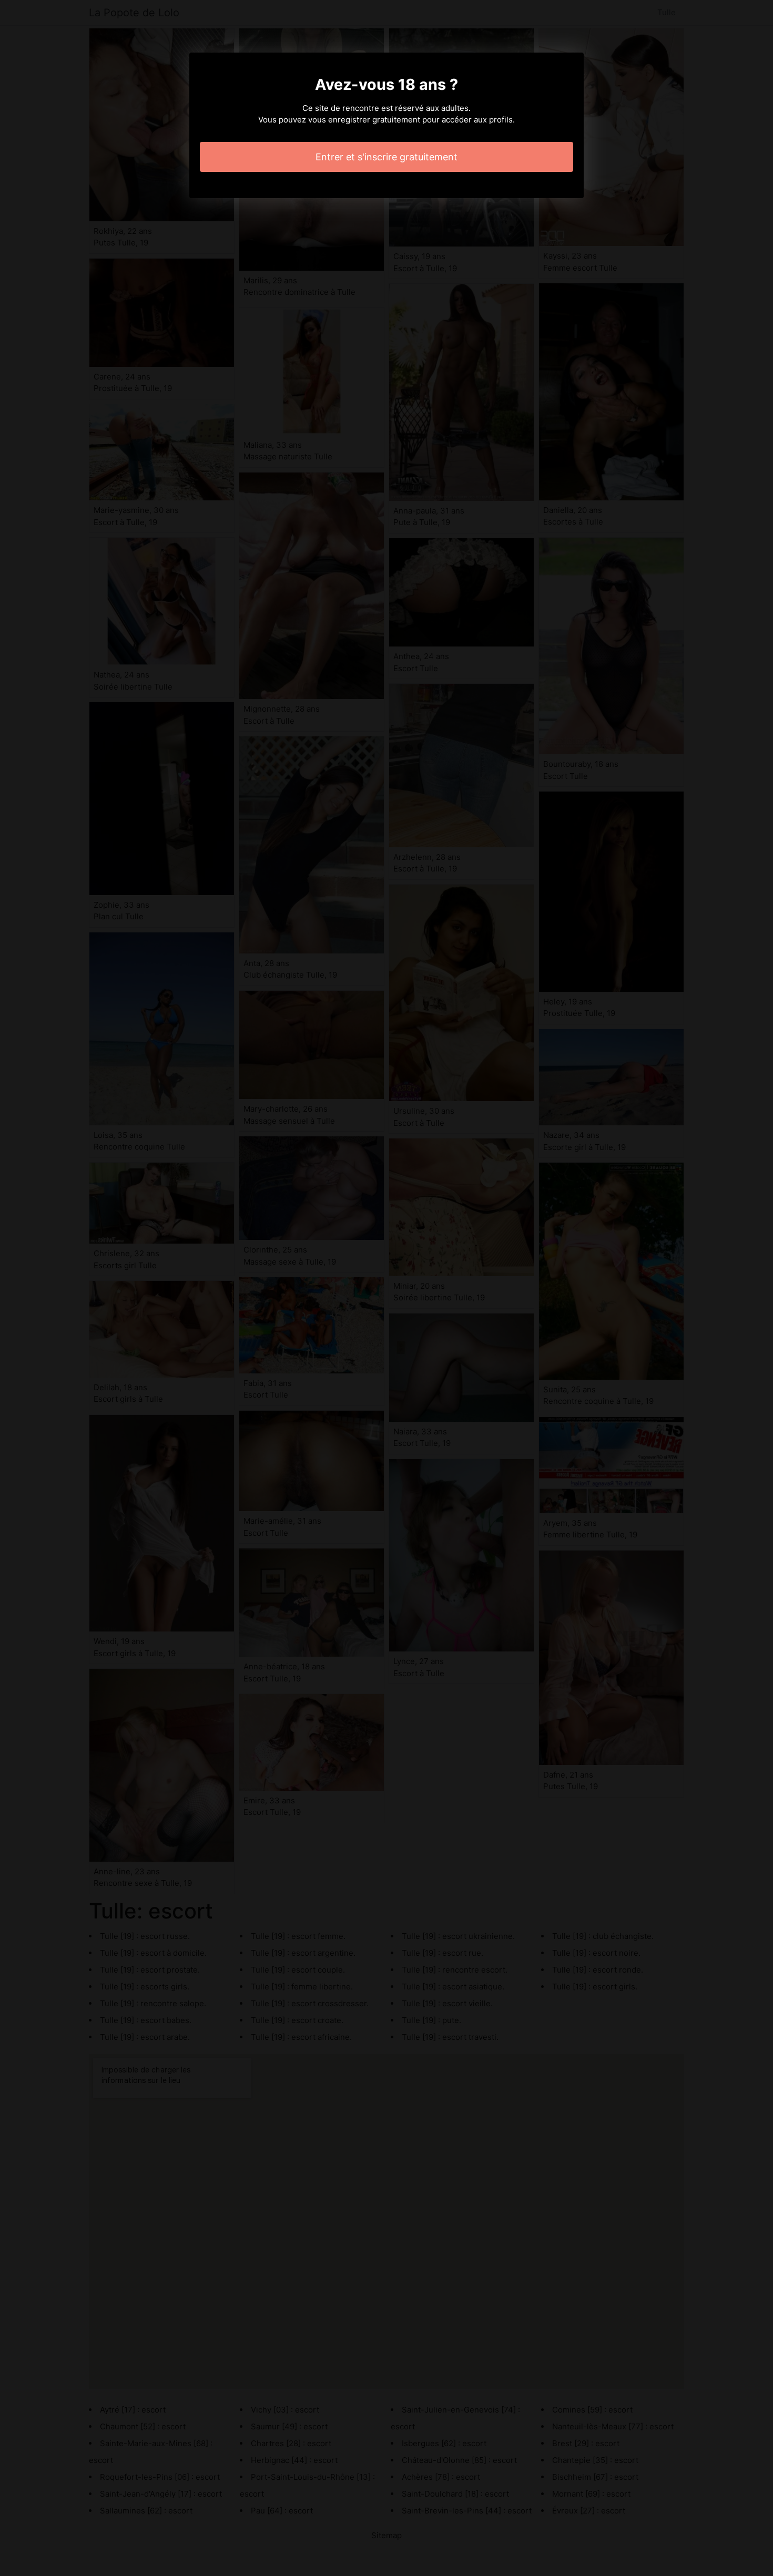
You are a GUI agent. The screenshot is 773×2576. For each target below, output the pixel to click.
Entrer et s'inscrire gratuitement (387, 157)
